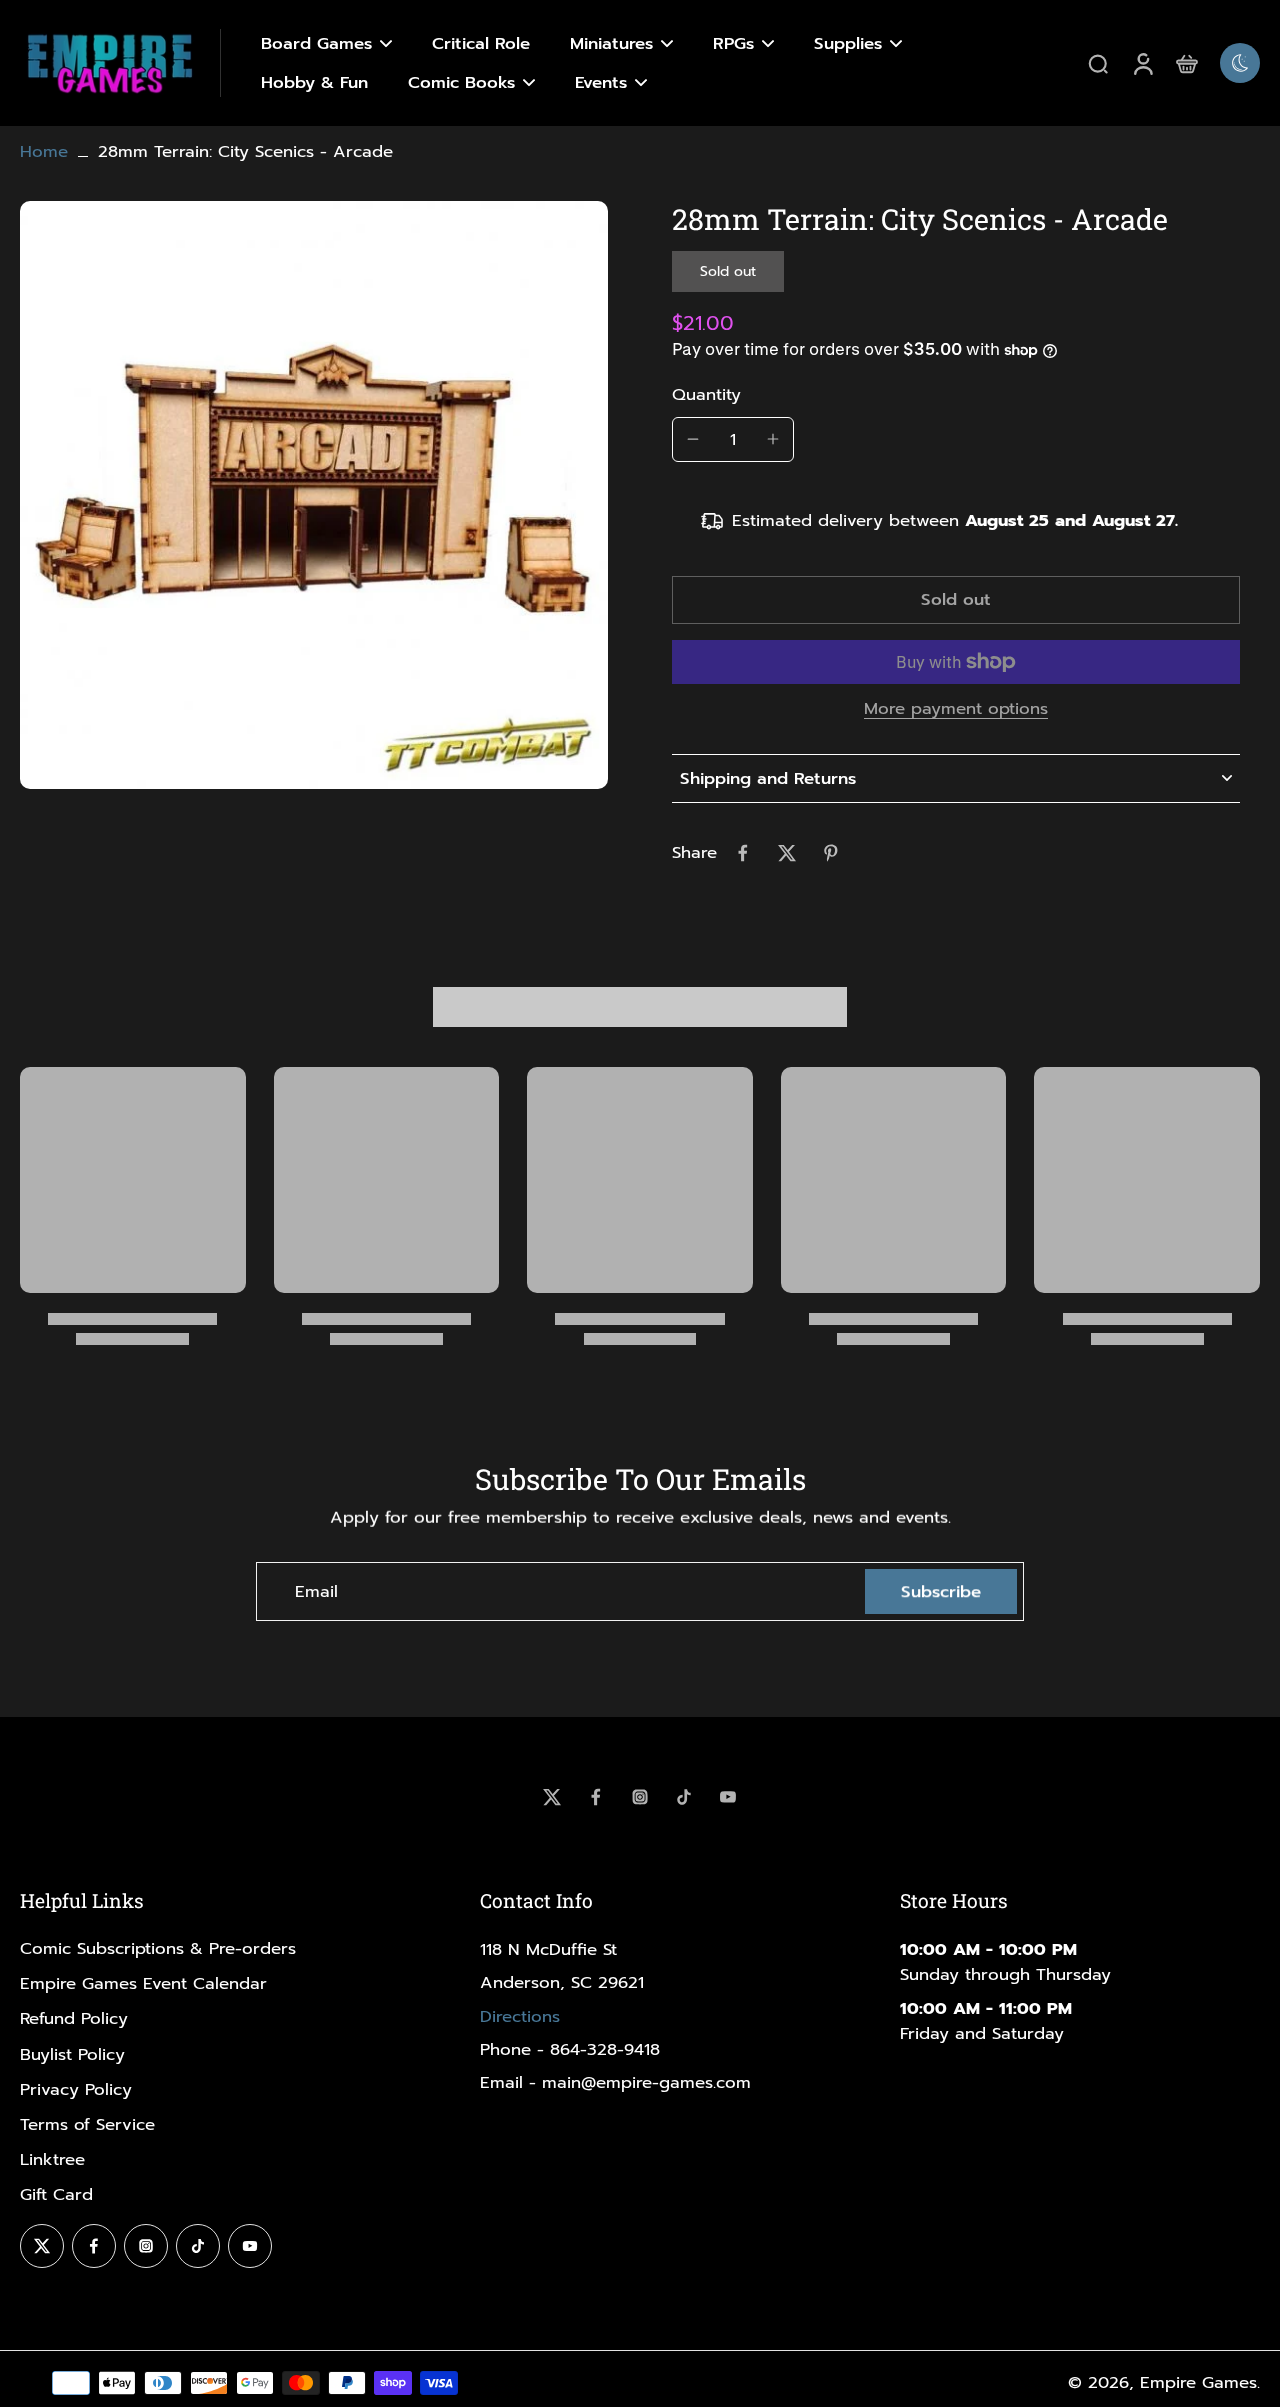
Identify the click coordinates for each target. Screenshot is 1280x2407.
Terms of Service (87, 2124)
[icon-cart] (1186, 63)
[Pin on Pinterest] (831, 853)
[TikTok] (684, 1797)
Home (44, 151)
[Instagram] (640, 1797)
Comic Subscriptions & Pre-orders (158, 1948)
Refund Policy (74, 2018)
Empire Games (1198, 2382)
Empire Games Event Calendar (143, 1983)
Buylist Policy (72, 2054)
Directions (520, 2016)
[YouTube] (728, 1797)
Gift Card (56, 2194)
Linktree (52, 2159)
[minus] (693, 439)
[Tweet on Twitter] (787, 853)
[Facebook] (596, 1797)
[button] (956, 600)
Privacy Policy (76, 2089)
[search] (1098, 63)
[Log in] (1142, 63)
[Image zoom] (314, 495)
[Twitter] (552, 1797)
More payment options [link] (956, 711)
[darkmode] (1240, 63)
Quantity (706, 394)
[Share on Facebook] (743, 853)
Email (316, 1591)
